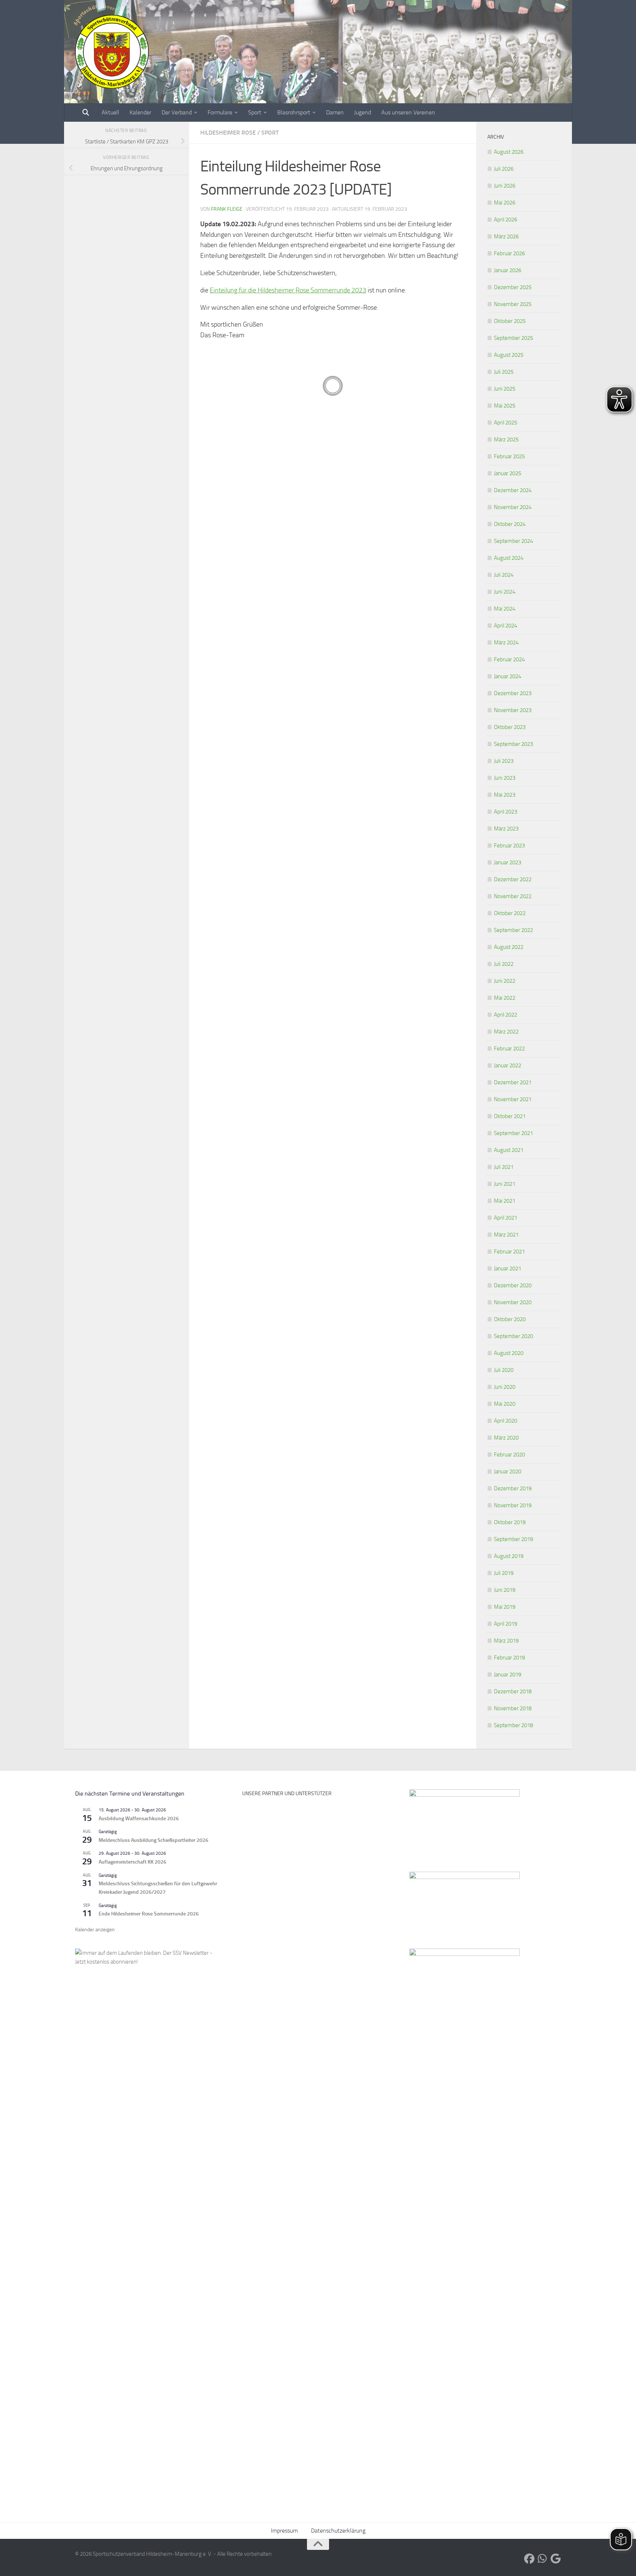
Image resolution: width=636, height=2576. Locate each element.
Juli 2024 (504, 575)
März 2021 (506, 1235)
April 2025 (506, 423)
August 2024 (509, 558)
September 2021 (513, 1133)
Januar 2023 (508, 862)
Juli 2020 (504, 1370)
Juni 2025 (505, 389)
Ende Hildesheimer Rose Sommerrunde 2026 (149, 1914)
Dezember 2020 (513, 1285)
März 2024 (506, 643)
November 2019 (513, 1505)
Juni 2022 (505, 981)
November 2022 (513, 896)
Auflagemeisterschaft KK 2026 (132, 1862)
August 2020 (509, 1353)
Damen (335, 112)
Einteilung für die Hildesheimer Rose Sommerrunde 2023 (288, 290)
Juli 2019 (504, 1573)
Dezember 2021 (513, 1082)
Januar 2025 (508, 473)
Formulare (220, 112)
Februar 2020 (509, 1455)
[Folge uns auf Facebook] (529, 2559)
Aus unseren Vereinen (408, 112)
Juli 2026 (504, 169)
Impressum (284, 2531)
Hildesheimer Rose (228, 133)
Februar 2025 (509, 456)
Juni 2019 (505, 1590)
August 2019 (509, 1556)
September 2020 (513, 1336)
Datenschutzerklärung (338, 2531)
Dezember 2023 (513, 693)
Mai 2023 (505, 795)
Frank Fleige (227, 209)
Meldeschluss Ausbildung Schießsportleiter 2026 (153, 1840)
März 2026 (506, 236)
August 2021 (509, 1150)
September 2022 (513, 930)
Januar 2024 (508, 676)
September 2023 (513, 744)
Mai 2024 (505, 609)
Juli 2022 (504, 964)
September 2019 (513, 1539)
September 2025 (513, 338)
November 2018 (513, 1708)
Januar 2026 (508, 270)
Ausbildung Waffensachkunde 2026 (139, 1819)
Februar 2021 (509, 1252)
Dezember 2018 (513, 1691)
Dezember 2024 (513, 490)
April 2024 (506, 626)
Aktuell (110, 112)
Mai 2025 (505, 406)
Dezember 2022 (513, 879)
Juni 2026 (505, 186)
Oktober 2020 (510, 1319)
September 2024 (513, 541)
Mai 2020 (505, 1404)
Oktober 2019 (510, 1522)
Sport (255, 112)
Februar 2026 (509, 253)
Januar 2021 (508, 1269)
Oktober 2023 (510, 727)
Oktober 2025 (510, 321)
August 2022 (509, 947)
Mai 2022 (505, 998)
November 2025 (513, 304)
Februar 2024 (509, 659)
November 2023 (513, 710)
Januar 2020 (508, 1472)
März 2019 (506, 1641)
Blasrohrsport (294, 112)
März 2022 (506, 1032)
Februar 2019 (509, 1658)
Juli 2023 (504, 761)
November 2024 (513, 507)
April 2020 (506, 1421)
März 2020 (506, 1438)
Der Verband (177, 112)
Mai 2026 (505, 203)
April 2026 (506, 220)
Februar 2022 (509, 1049)
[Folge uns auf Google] (556, 2559)
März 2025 (506, 440)
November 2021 (513, 1099)
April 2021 (506, 1218)
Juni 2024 (505, 592)
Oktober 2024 (510, 524)
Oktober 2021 (510, 1116)
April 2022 (506, 1015)
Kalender (140, 112)
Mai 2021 (505, 1201)
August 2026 (509, 152)
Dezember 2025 (513, 287)
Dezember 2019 (513, 1488)
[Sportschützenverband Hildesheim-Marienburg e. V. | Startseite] (112, 51)
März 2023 (506, 829)
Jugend (363, 112)
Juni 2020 (505, 1387)
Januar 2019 (508, 1675)
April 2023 (506, 812)
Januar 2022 (508, 1065)
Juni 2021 (505, 1184)
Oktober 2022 (510, 913)
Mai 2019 (505, 1607)
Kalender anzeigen (95, 1930)
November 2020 (513, 1302)
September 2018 (513, 1725)
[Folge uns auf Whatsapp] (543, 2559)
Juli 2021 (504, 1167)
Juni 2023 (505, 778)
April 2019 (506, 1624)
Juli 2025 (504, 372)
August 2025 (509, 355)
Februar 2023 (509, 846)
